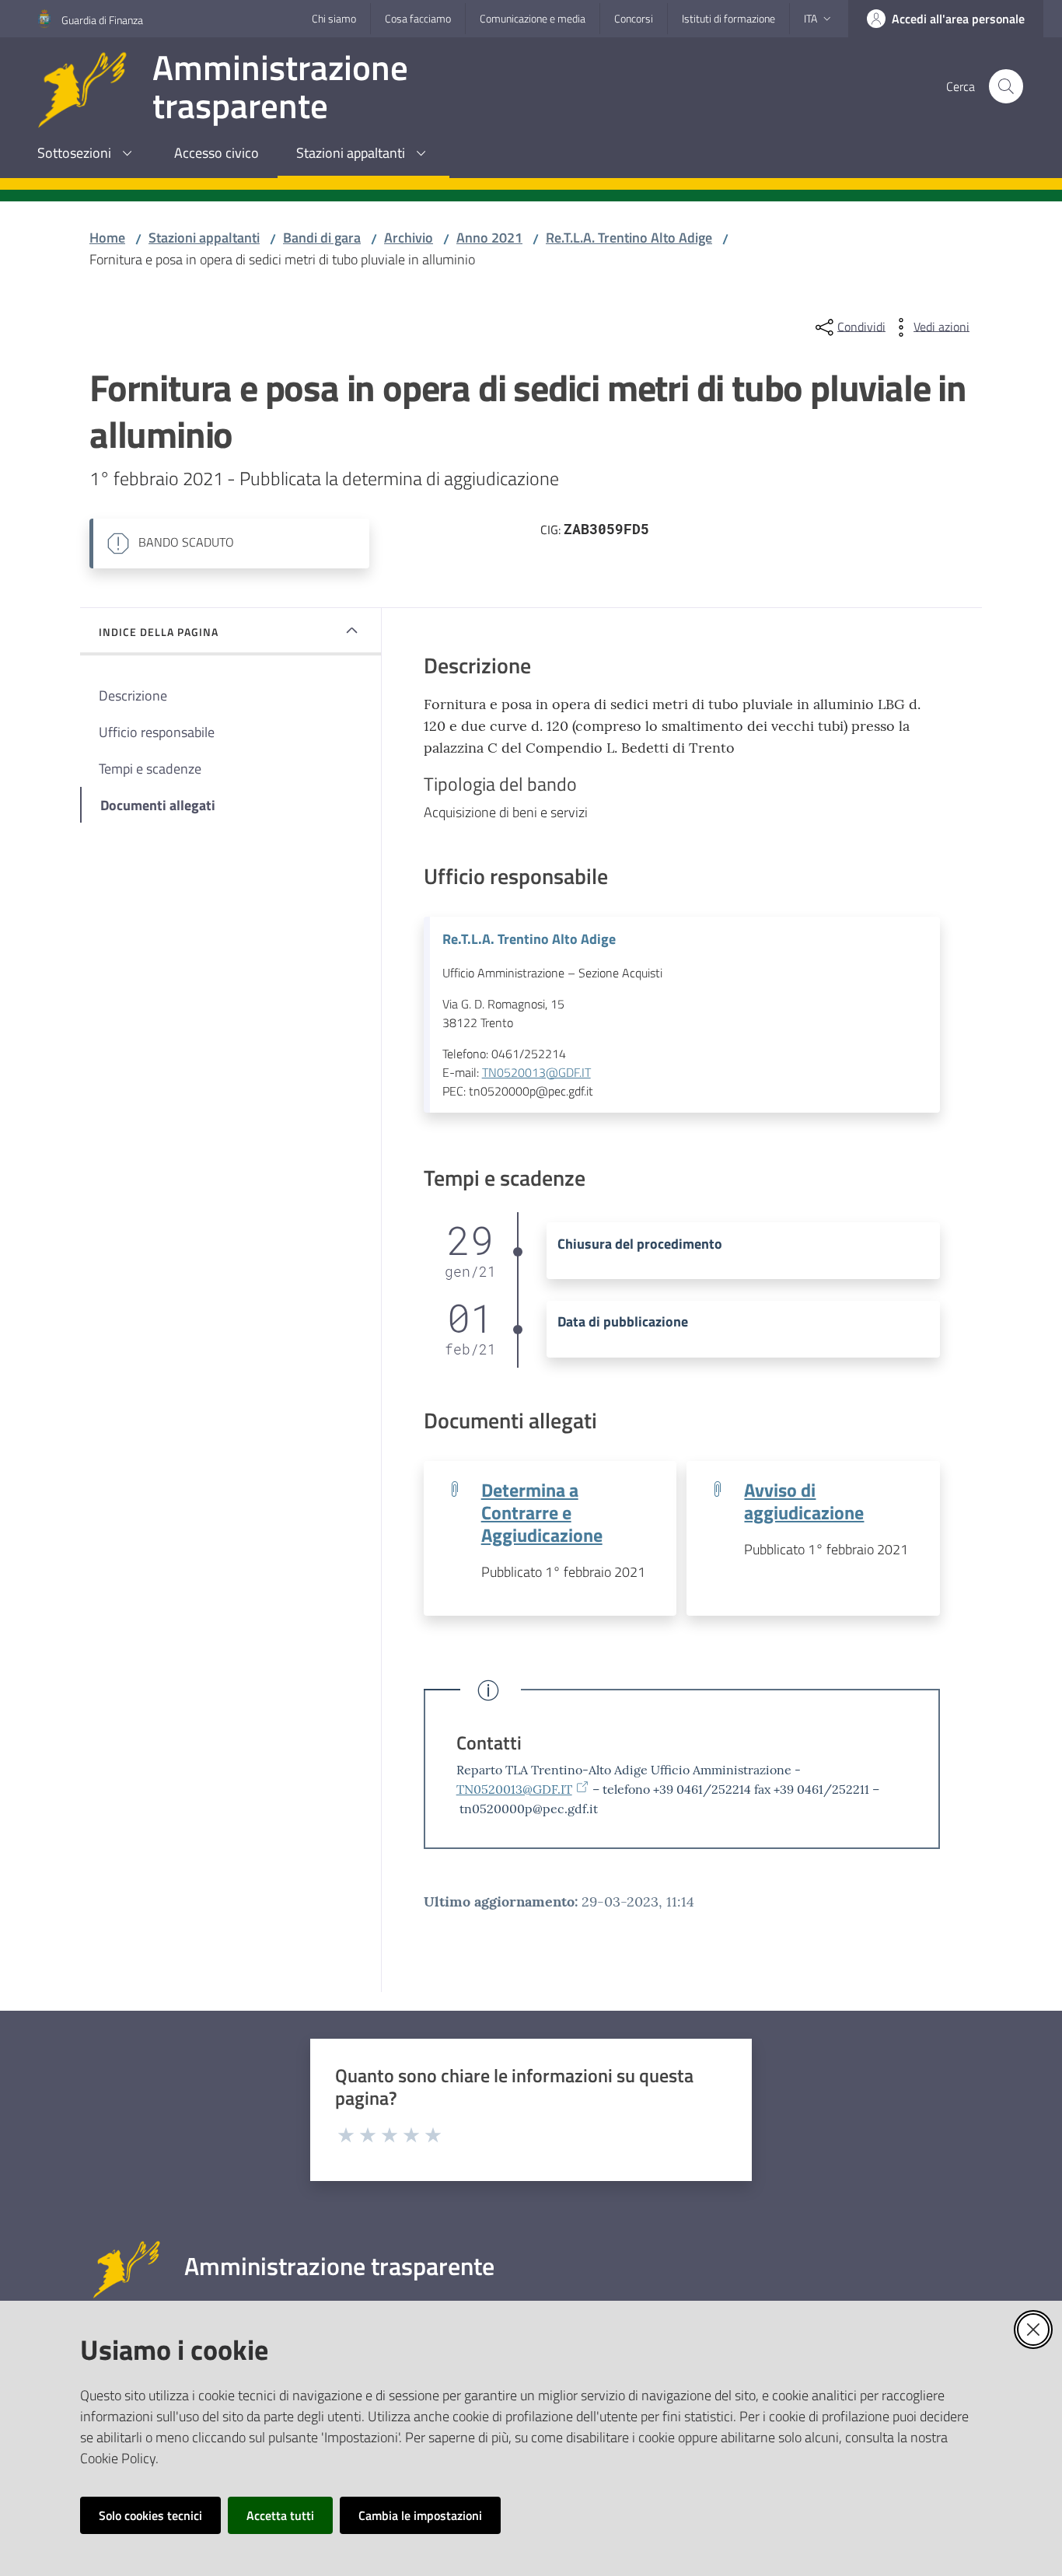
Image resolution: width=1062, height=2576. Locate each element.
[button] (1006, 86)
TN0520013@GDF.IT (536, 1072)
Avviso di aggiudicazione (804, 1501)
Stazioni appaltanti (204, 238)
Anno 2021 (489, 238)
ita (810, 18)
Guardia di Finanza (102, 20)
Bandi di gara (322, 238)
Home (107, 238)
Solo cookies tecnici (150, 2515)
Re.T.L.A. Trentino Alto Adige (629, 238)
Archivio (409, 238)
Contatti (489, 1742)
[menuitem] (87, 154)
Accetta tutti (280, 2515)
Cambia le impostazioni (420, 2515)
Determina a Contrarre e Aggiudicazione (542, 1512)
